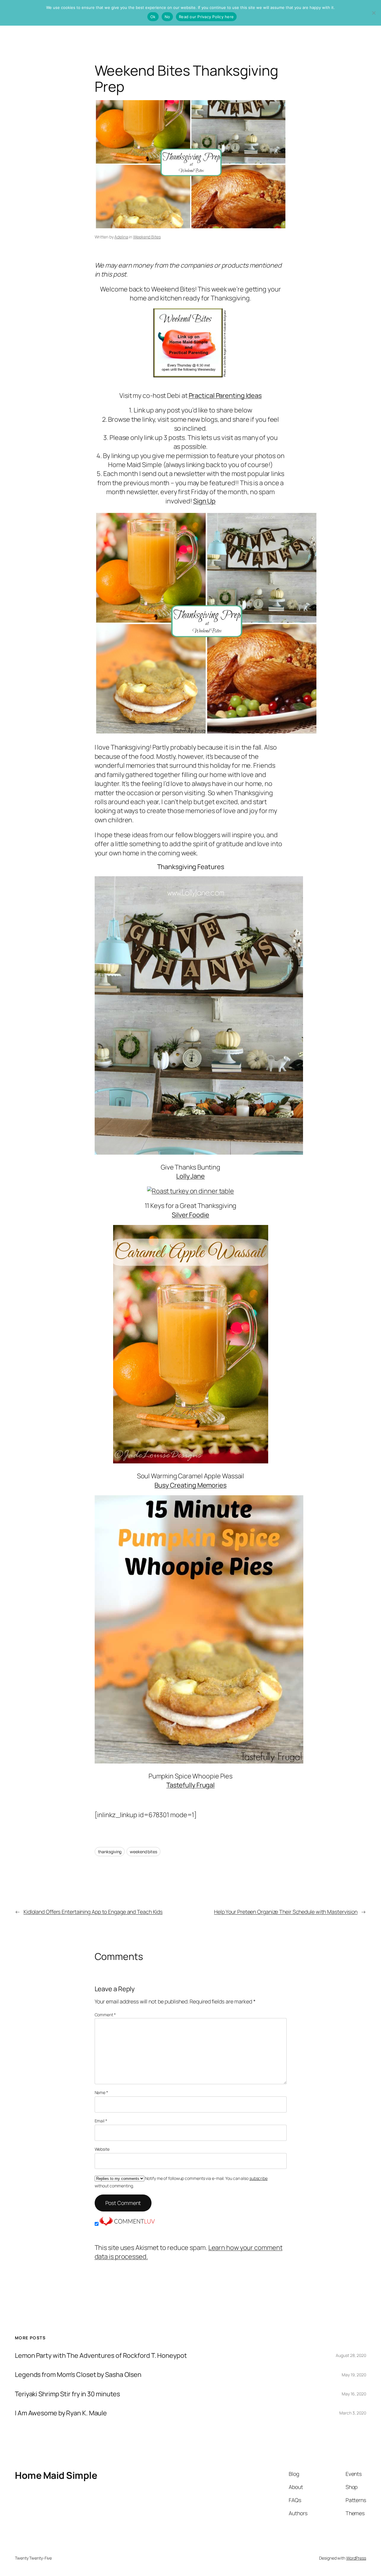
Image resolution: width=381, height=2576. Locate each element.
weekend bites (143, 1852)
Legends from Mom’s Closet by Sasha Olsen (78, 2375)
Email (101, 2121)
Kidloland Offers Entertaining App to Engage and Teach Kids (93, 1912)
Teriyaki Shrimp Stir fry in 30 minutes (67, 2394)
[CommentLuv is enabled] (127, 2224)
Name (101, 2092)
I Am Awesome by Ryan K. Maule (61, 2413)
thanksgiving (110, 1852)
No (167, 17)
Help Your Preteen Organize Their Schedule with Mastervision (286, 1912)
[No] (374, 13)
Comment (105, 2015)
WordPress (356, 2558)
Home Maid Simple (56, 2475)
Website (102, 2149)
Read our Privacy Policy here (206, 17)
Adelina (121, 237)
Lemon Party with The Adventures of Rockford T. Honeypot (101, 2355)
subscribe (259, 2178)
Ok (153, 17)
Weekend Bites (147, 237)
